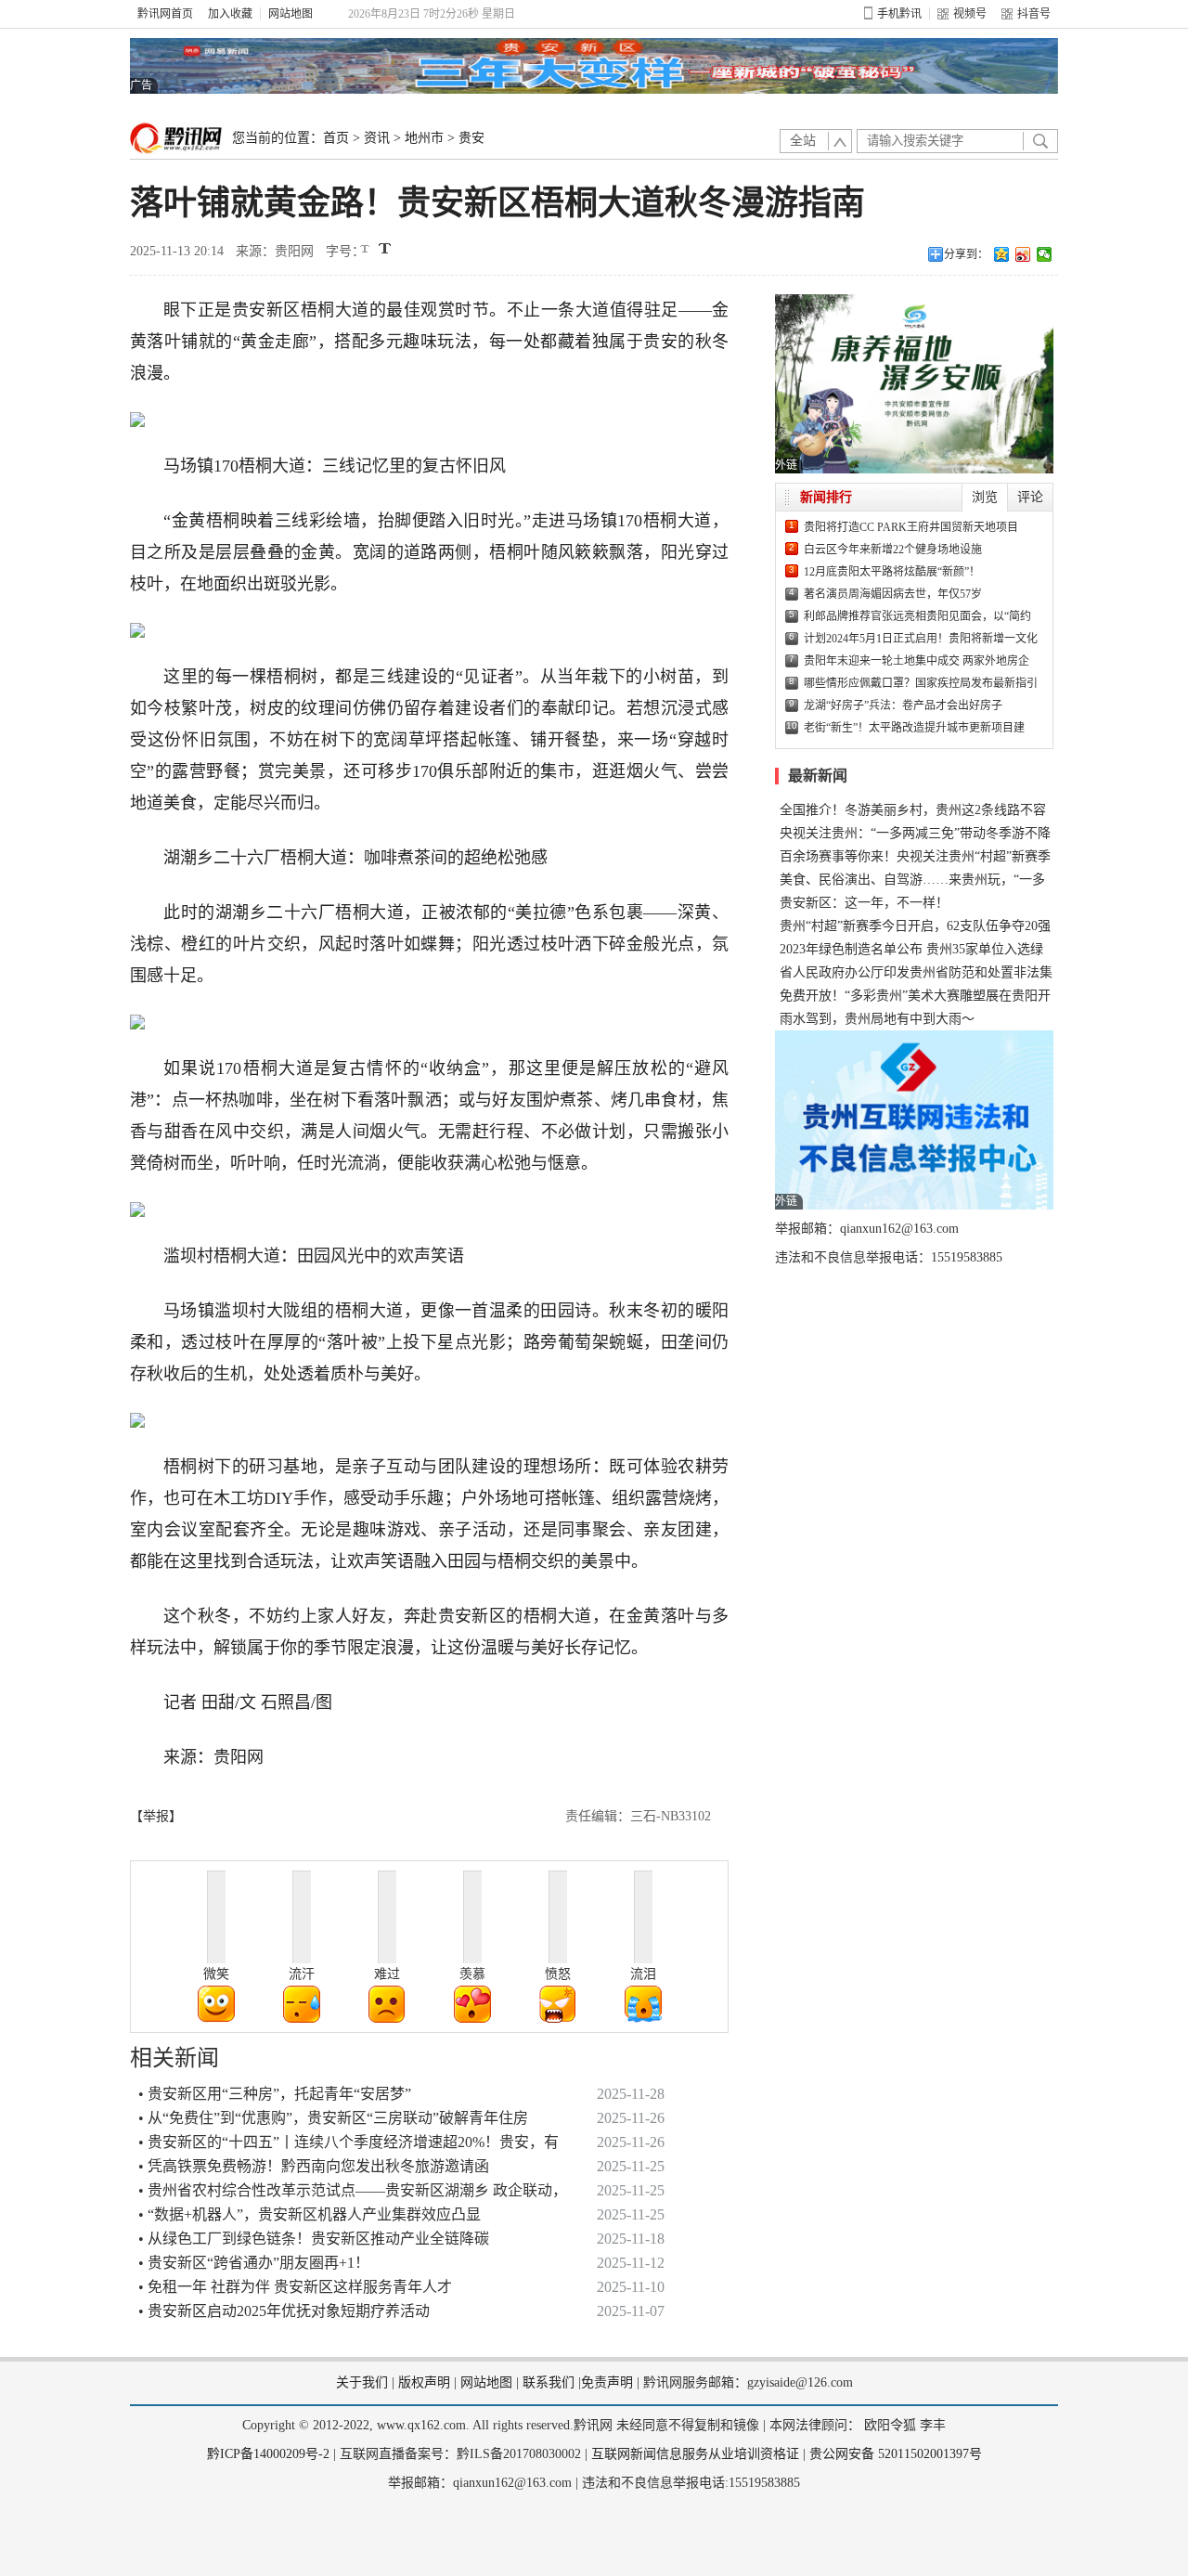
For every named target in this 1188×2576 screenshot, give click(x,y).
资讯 (377, 138)
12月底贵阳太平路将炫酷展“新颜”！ (892, 572)
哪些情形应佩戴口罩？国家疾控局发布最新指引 (921, 683)
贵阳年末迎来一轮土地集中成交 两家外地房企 (917, 661)
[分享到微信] (1045, 254)
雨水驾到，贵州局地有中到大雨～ (877, 1019)
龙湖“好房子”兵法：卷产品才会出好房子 (903, 705)
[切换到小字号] (366, 250)
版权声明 (424, 2382)
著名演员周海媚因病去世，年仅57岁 (893, 594)
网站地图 (291, 14)
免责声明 (607, 2382)
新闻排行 (826, 497)
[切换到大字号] (385, 248)
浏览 (985, 497)
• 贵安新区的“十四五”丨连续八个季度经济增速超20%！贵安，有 (349, 2142)
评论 (1030, 497)
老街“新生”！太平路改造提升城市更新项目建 (914, 728)
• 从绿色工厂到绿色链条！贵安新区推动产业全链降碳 (314, 2239)
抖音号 (1034, 14)
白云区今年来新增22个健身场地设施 (893, 550)
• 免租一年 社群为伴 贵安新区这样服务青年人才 (295, 2287)
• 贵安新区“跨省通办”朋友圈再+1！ (254, 2263)
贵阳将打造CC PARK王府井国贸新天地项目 (911, 527)
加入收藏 (230, 14)
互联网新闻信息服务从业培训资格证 (695, 2454)
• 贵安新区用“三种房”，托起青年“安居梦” (275, 2094)
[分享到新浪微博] (1023, 254)
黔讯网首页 (165, 14)
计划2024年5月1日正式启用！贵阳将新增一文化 (921, 639)
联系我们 (549, 2382)
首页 (336, 138)
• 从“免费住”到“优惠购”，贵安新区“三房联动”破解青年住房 (333, 2118)
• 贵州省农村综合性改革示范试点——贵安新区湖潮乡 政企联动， (353, 2190)
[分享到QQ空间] (1002, 254)
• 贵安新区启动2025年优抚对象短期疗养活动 (284, 2311)
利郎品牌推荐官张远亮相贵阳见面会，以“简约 (917, 616)
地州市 (424, 138)
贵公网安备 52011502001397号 (896, 2454)
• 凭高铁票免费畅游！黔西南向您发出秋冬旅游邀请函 (314, 2166)
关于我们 (362, 2382)
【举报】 (156, 1816)
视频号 (970, 14)
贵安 (471, 138)
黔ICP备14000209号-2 (268, 2454)
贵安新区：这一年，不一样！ (864, 903)
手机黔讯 (899, 14)
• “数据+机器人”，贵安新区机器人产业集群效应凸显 (310, 2214)
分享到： (966, 254)
